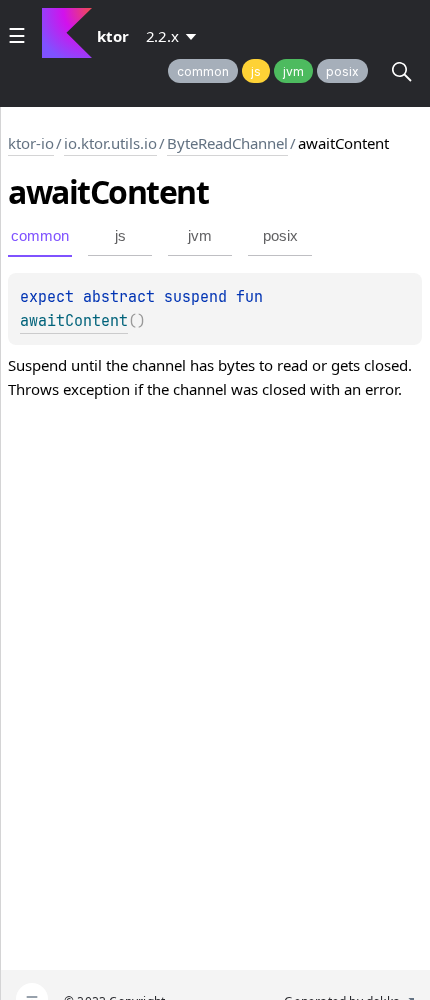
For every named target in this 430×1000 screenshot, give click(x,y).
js (256, 71)
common (203, 71)
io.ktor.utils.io (110, 143)
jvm (293, 71)
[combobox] (175, 36)
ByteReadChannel (227, 143)
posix (342, 71)
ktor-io (31, 143)
